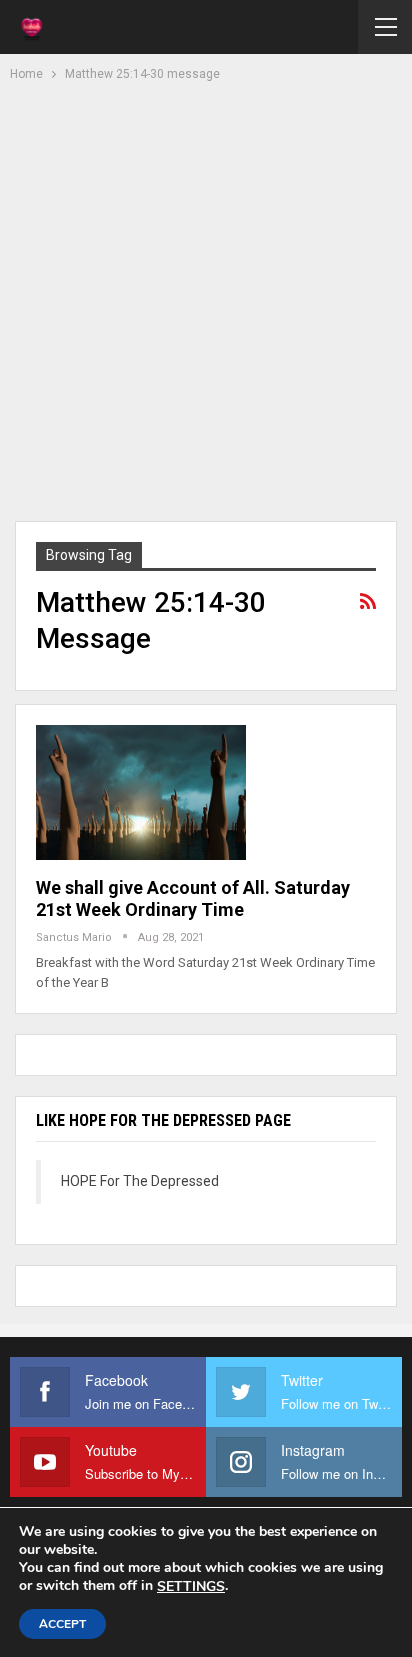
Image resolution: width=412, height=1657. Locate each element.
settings (191, 1587)
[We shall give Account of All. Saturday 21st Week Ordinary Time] (141, 792)
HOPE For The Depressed (140, 1181)
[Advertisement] (206, 299)
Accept (62, 1624)
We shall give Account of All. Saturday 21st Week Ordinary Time (193, 898)
